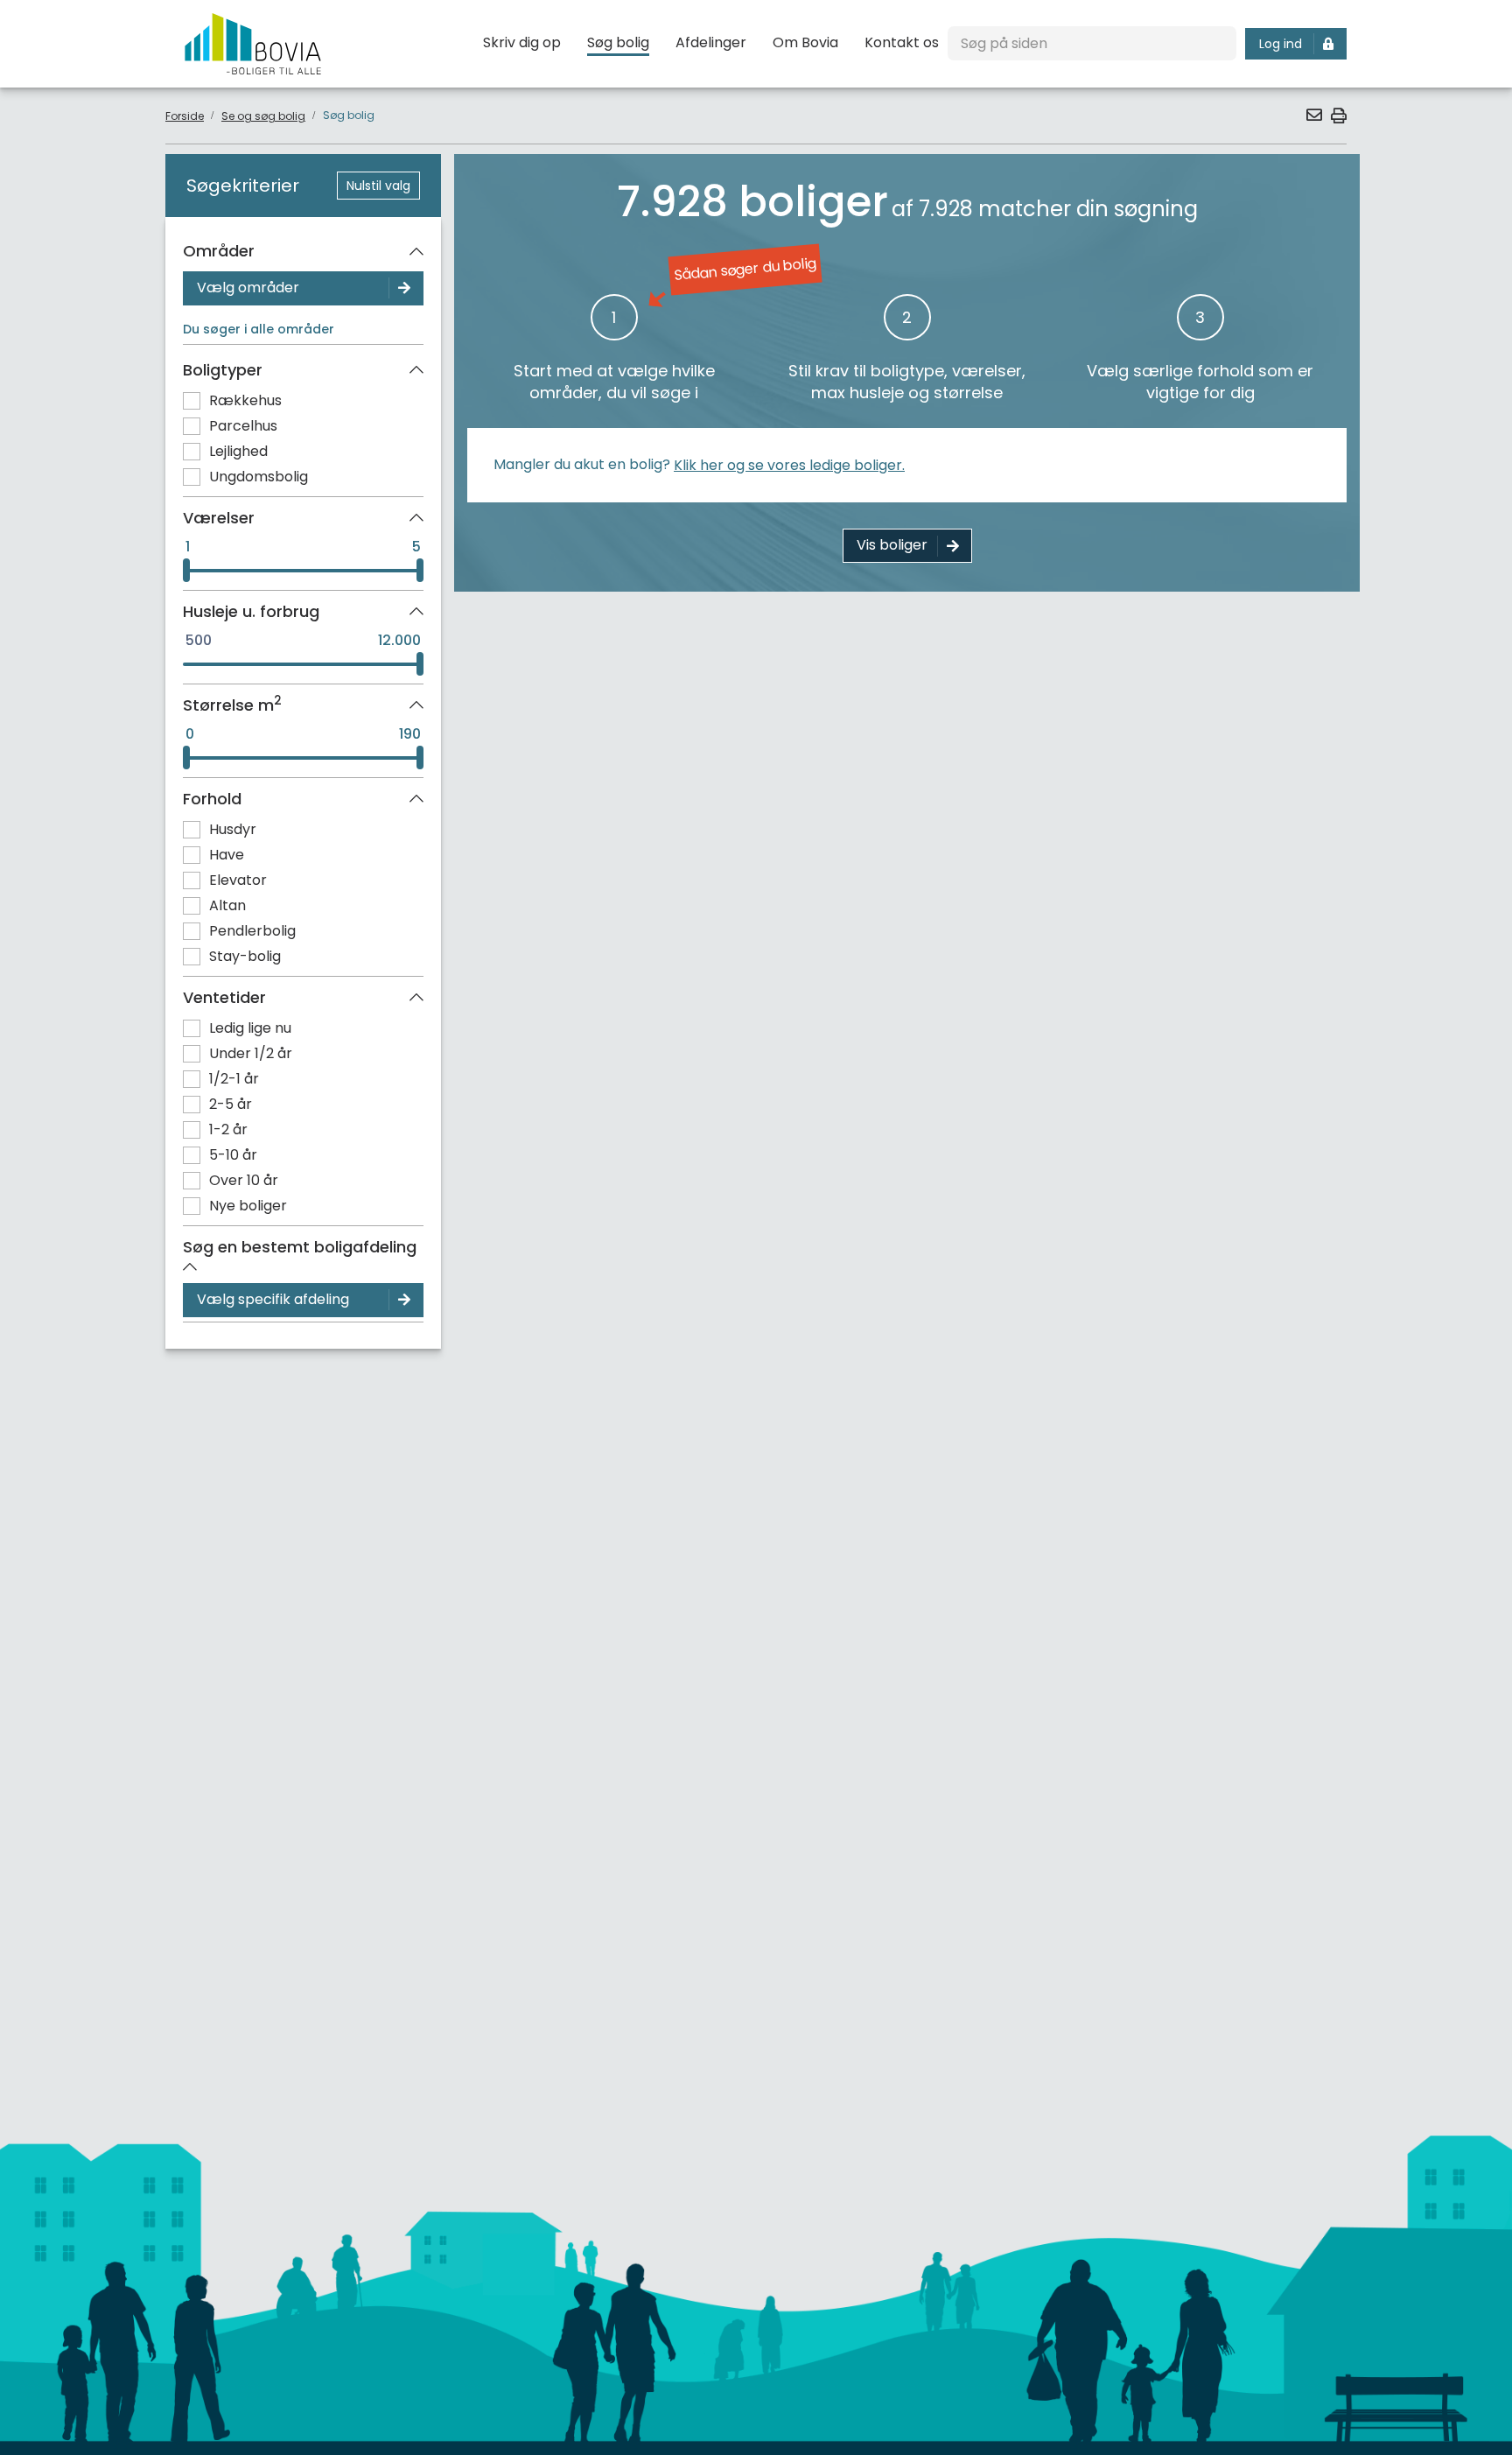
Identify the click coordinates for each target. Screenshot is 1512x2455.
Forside (185, 116)
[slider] (186, 571)
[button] (1313, 115)
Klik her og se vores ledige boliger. (789, 465)
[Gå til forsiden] (253, 44)
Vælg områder (248, 288)
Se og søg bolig (263, 116)
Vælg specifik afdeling (273, 1299)
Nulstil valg (378, 186)
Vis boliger (892, 545)
